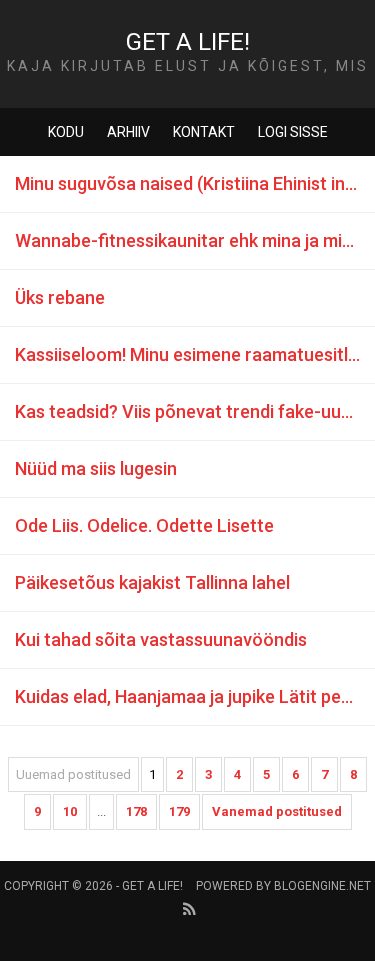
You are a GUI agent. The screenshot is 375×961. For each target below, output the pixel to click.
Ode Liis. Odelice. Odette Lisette (144, 525)
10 (70, 811)
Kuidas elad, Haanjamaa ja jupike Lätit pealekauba (195, 696)
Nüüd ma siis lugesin (96, 468)
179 (179, 811)
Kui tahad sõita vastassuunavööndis (161, 639)
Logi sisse (293, 132)
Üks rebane (60, 297)
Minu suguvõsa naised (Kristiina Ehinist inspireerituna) (195, 183)
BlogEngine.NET (322, 886)
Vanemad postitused (277, 811)
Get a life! (188, 42)
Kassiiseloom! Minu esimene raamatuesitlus (191, 354)
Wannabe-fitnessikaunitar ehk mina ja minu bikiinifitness (195, 240)
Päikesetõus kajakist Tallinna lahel (152, 582)
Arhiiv (128, 132)
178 (136, 811)
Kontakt (204, 132)
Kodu (66, 132)
